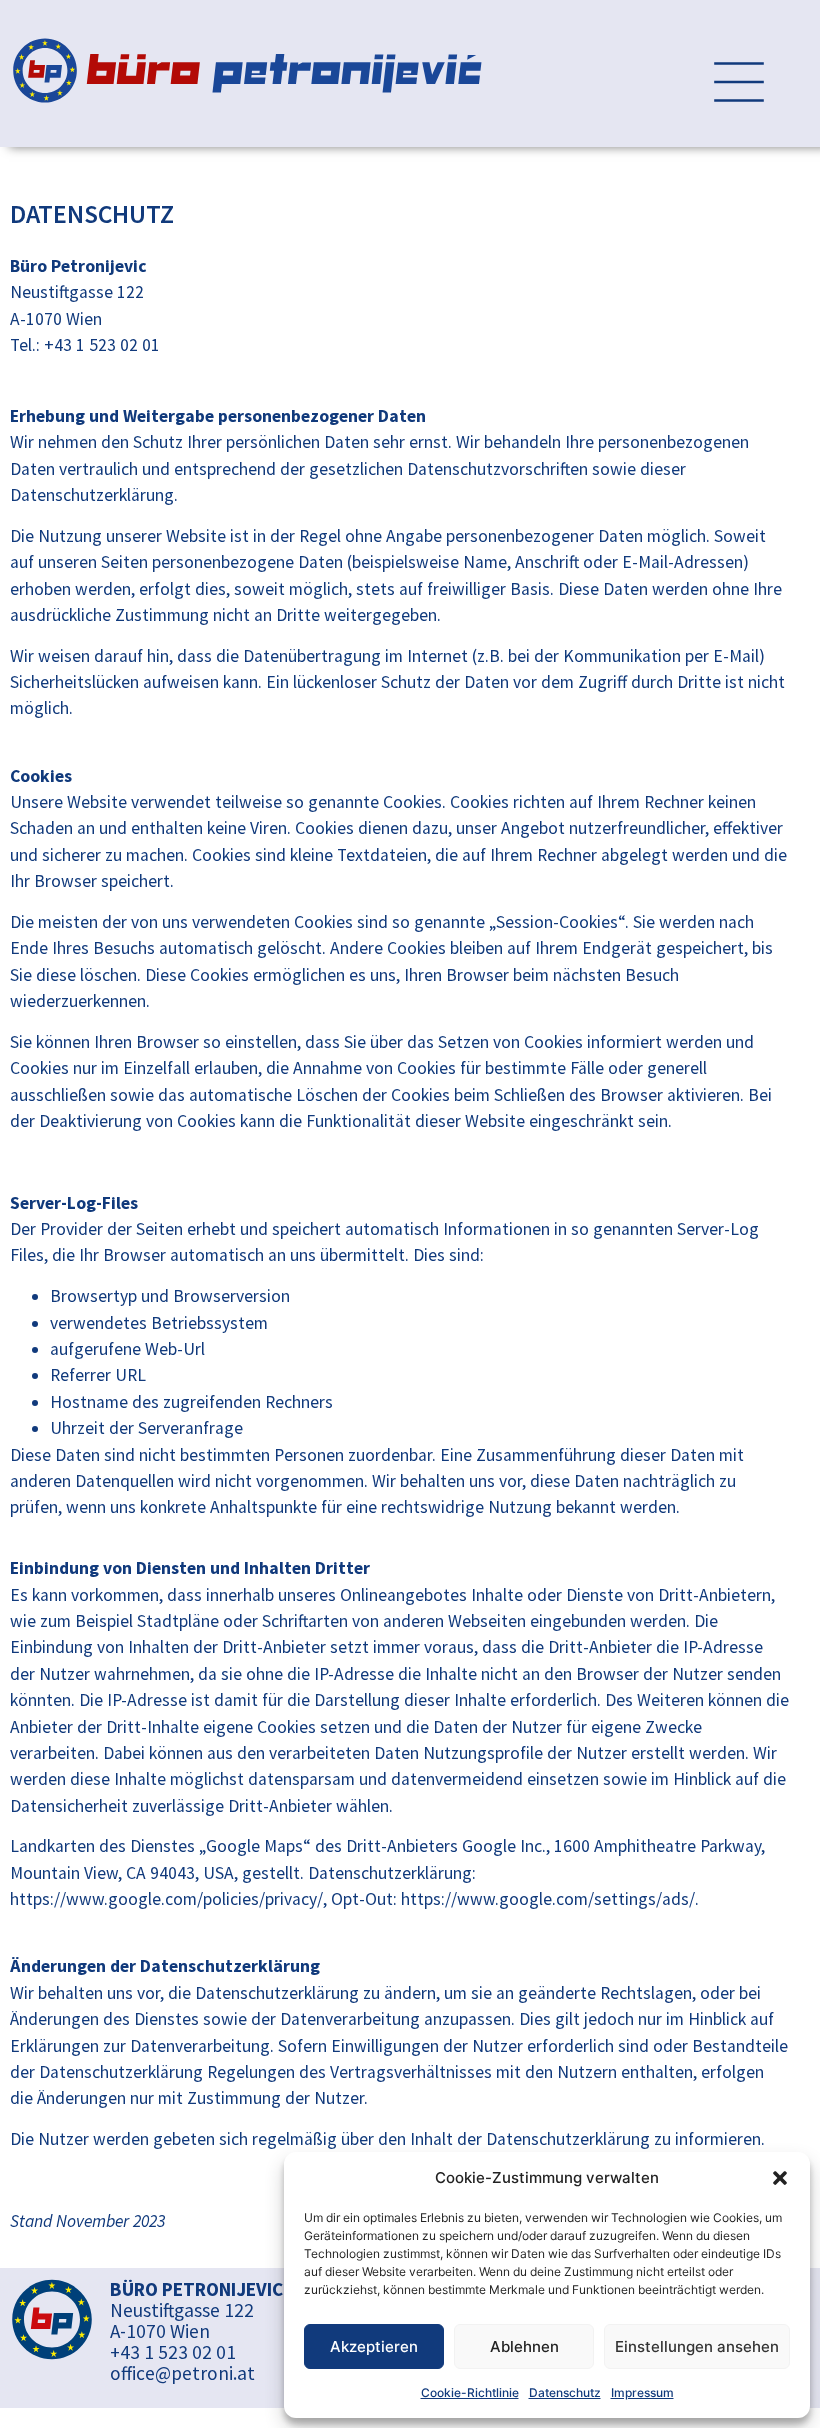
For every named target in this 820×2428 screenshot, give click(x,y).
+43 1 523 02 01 (173, 2352)
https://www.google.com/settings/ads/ (548, 1899)
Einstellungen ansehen (697, 2346)
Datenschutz (565, 2392)
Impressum (642, 2392)
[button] (780, 2178)
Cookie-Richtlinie (470, 2392)
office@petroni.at (182, 2373)
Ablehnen (524, 2346)
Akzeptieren (374, 2346)
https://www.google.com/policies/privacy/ (166, 1899)
